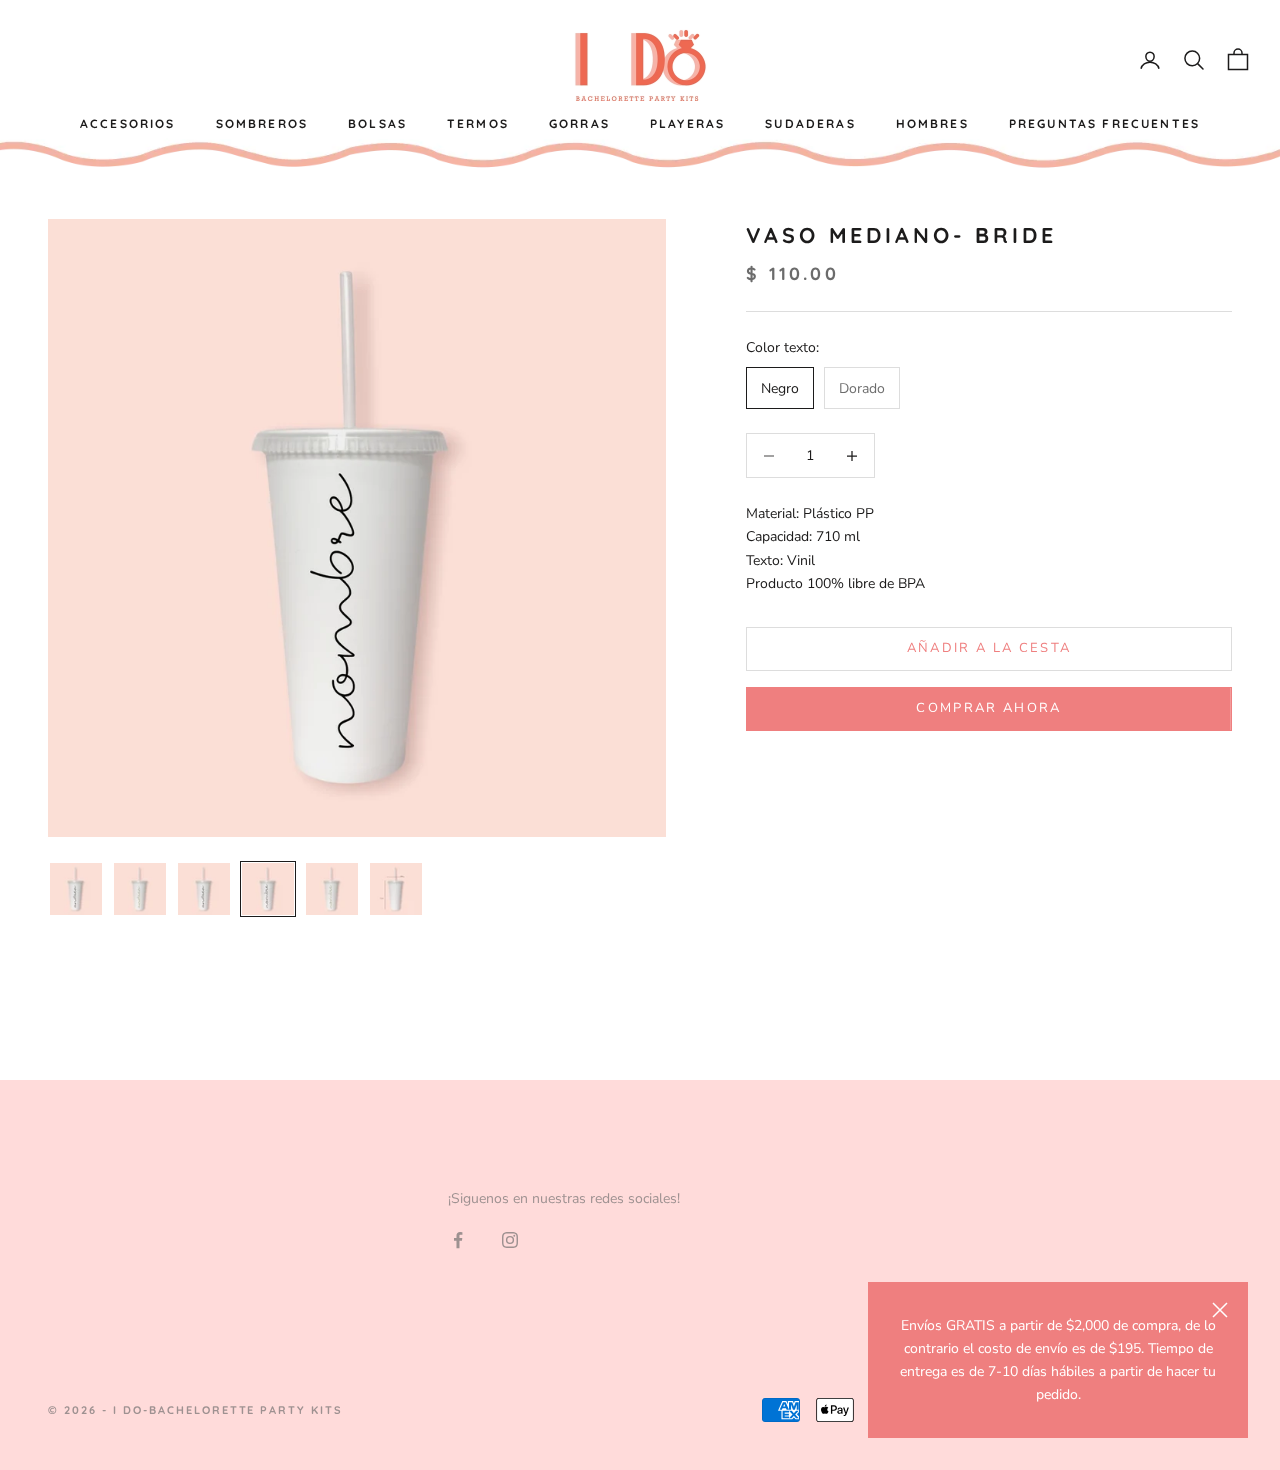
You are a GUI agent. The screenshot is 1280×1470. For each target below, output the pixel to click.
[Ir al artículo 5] (332, 889)
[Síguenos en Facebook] (458, 1240)
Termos (478, 123)
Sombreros (262, 123)
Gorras (579, 123)
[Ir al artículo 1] (76, 889)
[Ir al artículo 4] (268, 889)
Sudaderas (810, 123)
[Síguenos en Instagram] (510, 1240)
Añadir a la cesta (989, 649)
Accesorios (128, 123)
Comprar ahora (988, 709)
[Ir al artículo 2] (140, 889)
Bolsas (377, 123)
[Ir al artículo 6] (396, 889)
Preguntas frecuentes (1104, 123)
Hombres (932, 123)
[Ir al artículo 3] (204, 889)
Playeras (687, 123)
